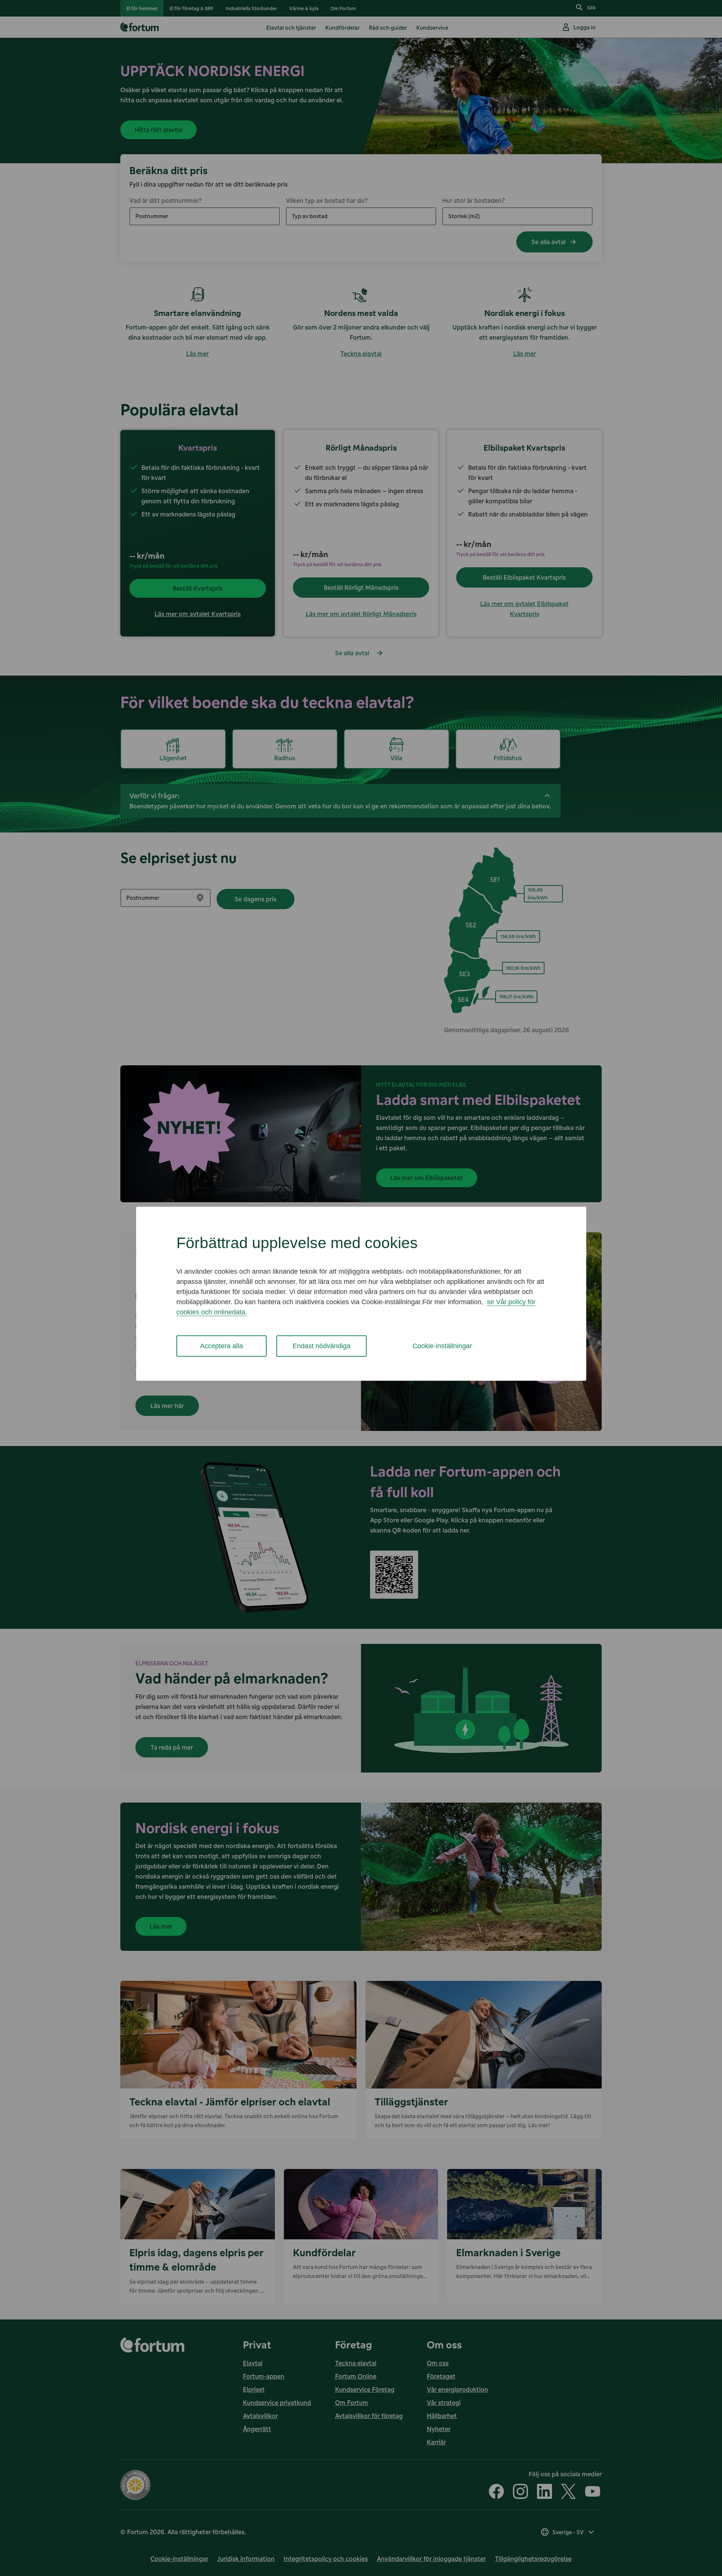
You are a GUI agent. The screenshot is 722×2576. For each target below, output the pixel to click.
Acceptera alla (221, 1346)
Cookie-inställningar (442, 1346)
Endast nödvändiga (322, 1346)
